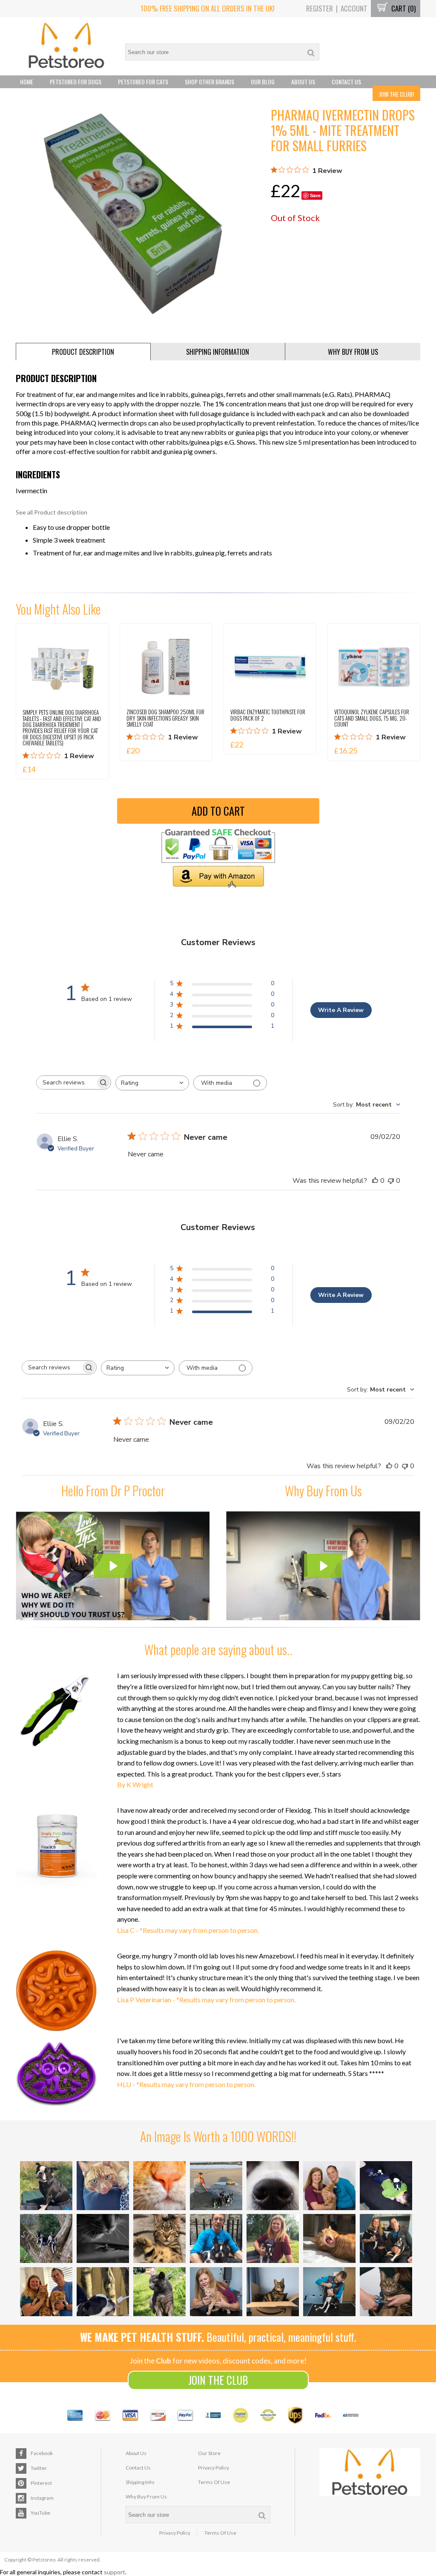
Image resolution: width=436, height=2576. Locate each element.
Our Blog (263, 82)
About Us (303, 82)
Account (354, 8)
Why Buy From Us (146, 2497)
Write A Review (341, 1010)
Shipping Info (140, 2482)
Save (315, 195)
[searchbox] (66, 1082)
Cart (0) (403, 8)
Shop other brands (209, 82)
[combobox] (152, 1083)
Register (320, 8)
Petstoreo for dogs (76, 82)
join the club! (396, 94)
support (115, 2572)
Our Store (209, 2453)
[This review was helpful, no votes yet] (375, 1181)
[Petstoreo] (66, 46)
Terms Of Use (214, 2482)
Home (27, 82)
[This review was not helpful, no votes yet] (391, 1181)
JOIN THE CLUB (218, 2380)
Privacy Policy (214, 2468)
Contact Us (346, 82)
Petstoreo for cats (143, 82)
